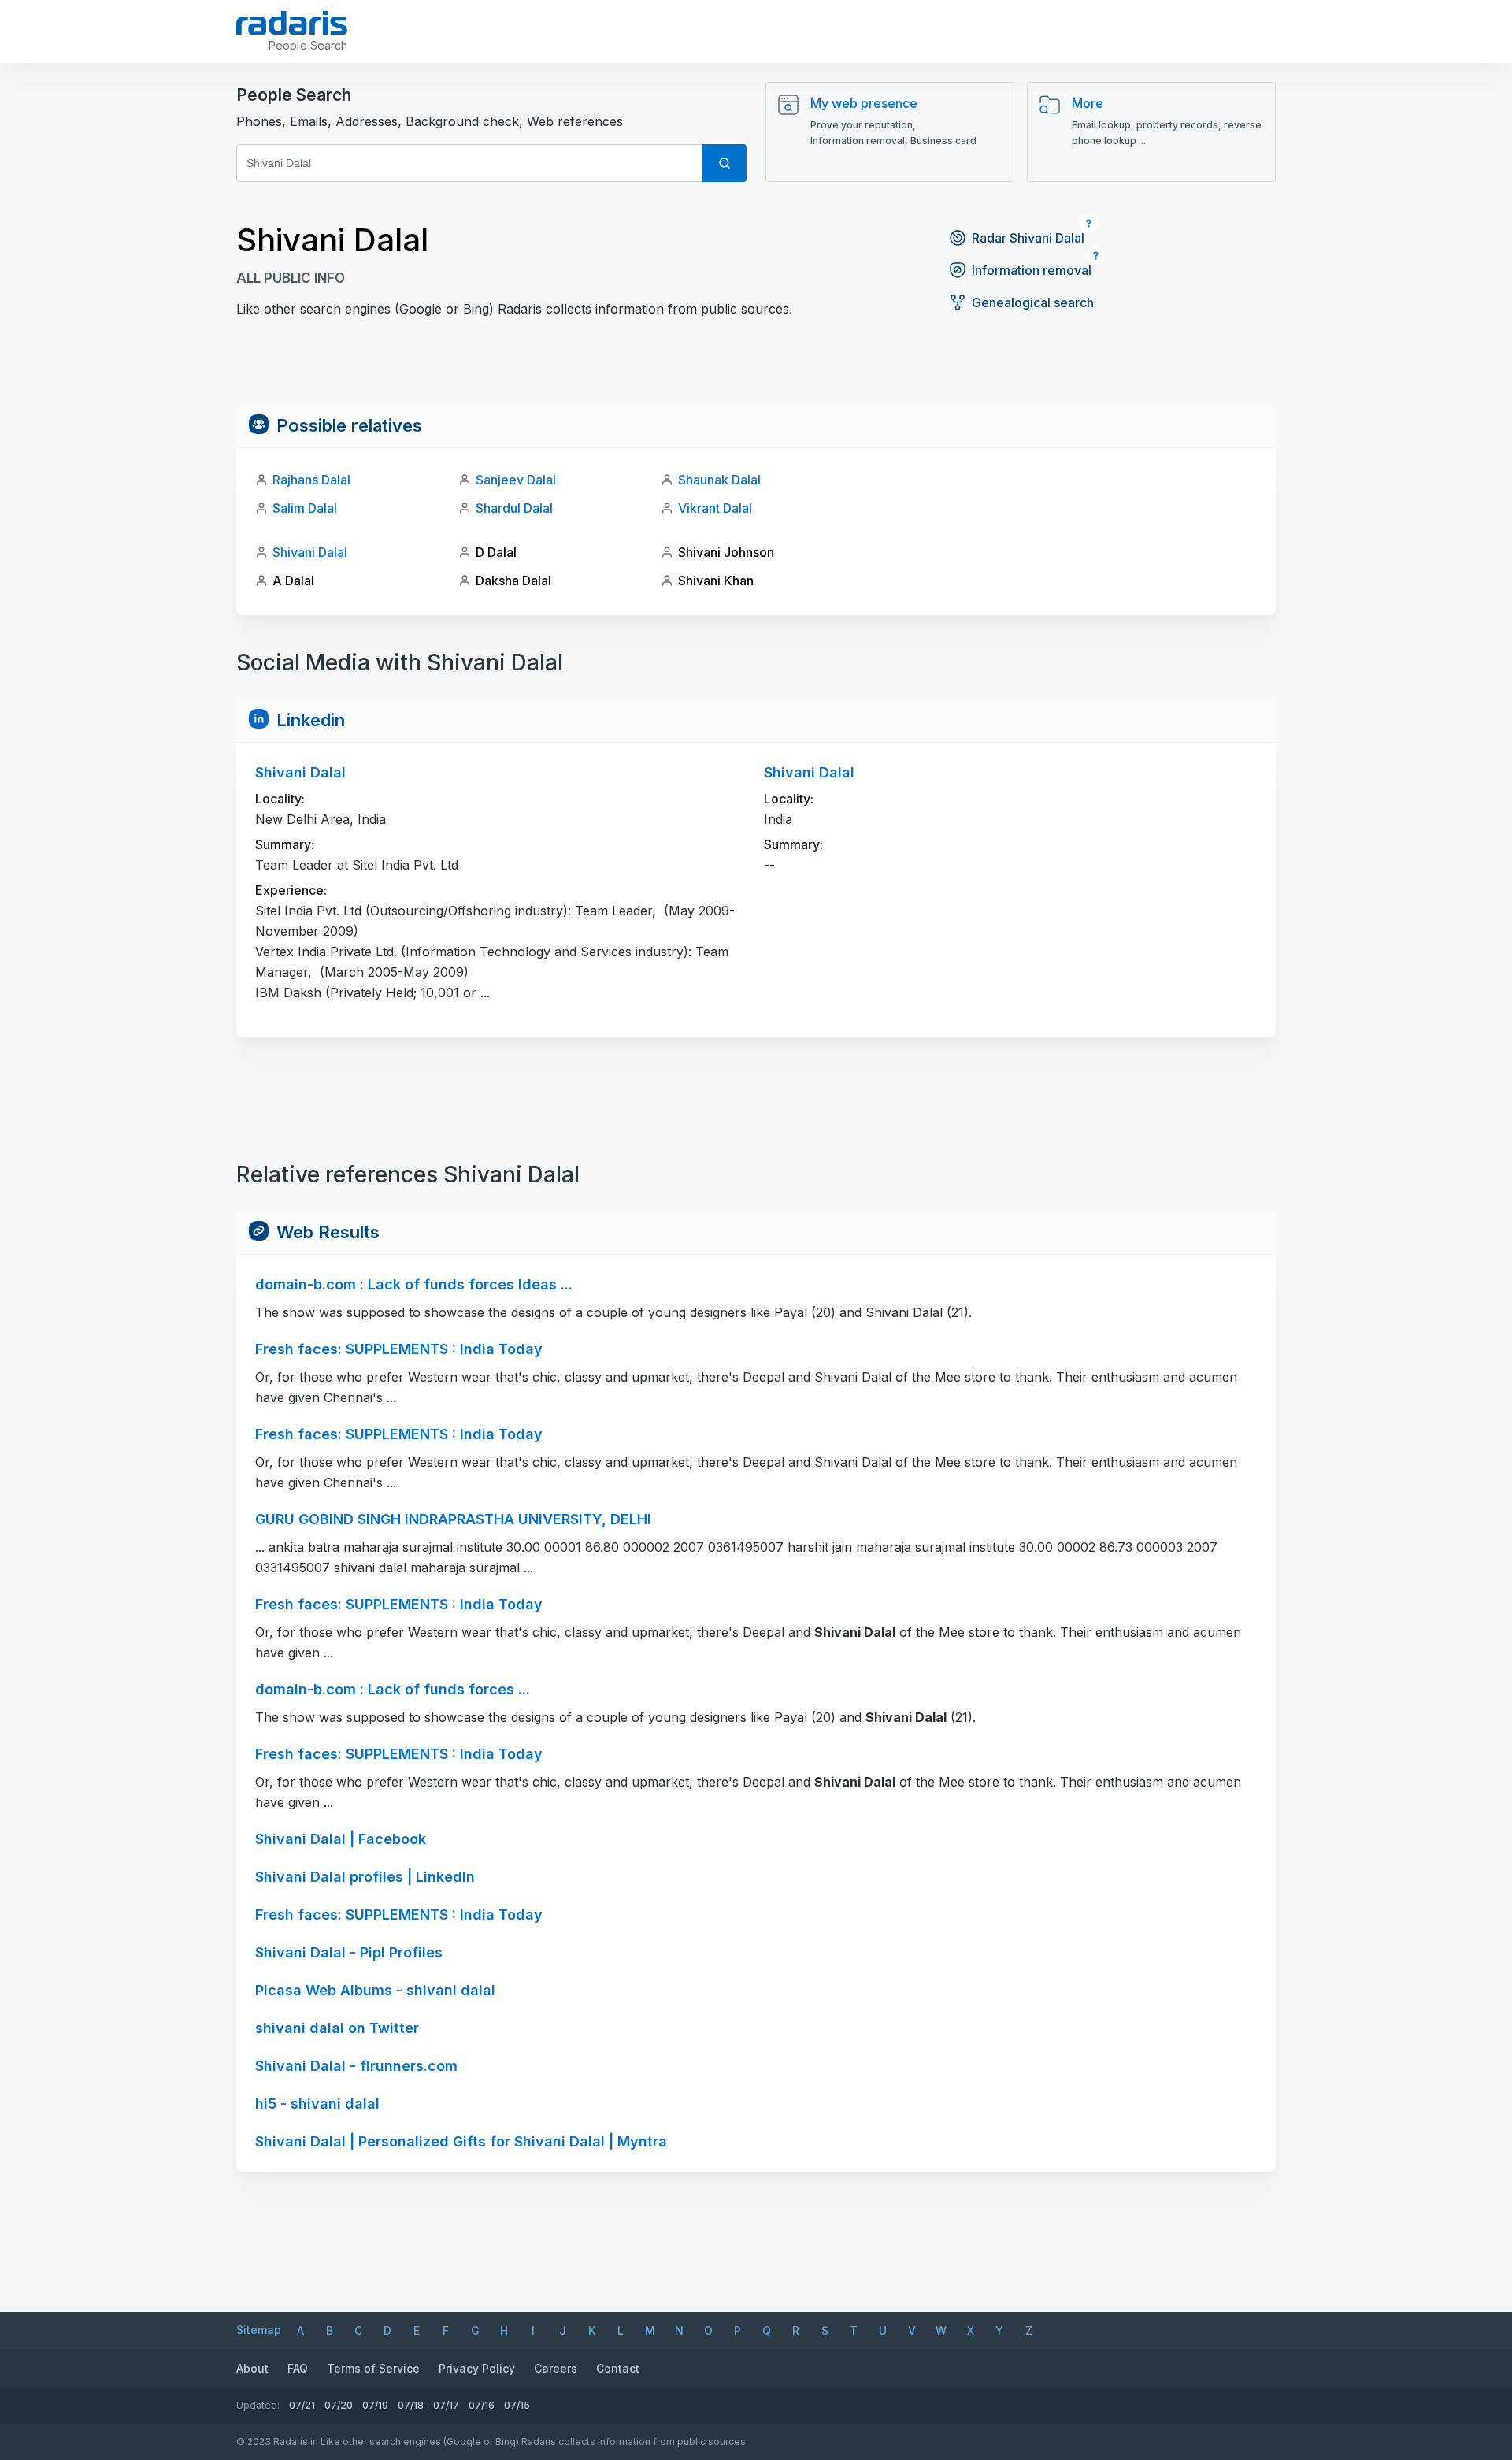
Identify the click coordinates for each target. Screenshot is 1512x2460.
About (252, 2368)
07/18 (411, 2405)
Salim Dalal (305, 508)
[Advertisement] (756, 368)
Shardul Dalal (514, 508)
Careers (556, 2368)
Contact (618, 2368)
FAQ (298, 2368)
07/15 (517, 2405)
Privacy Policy (477, 2368)
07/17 (446, 2405)
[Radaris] (292, 23)
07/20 (339, 2405)
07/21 (302, 2405)
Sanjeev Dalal (516, 480)
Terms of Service (373, 2368)
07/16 (482, 2405)
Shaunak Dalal (719, 480)
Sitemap (259, 2330)
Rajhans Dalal (311, 480)
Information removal (1032, 270)
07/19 (375, 2405)
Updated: (258, 2405)
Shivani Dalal (310, 552)
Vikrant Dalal (715, 508)
